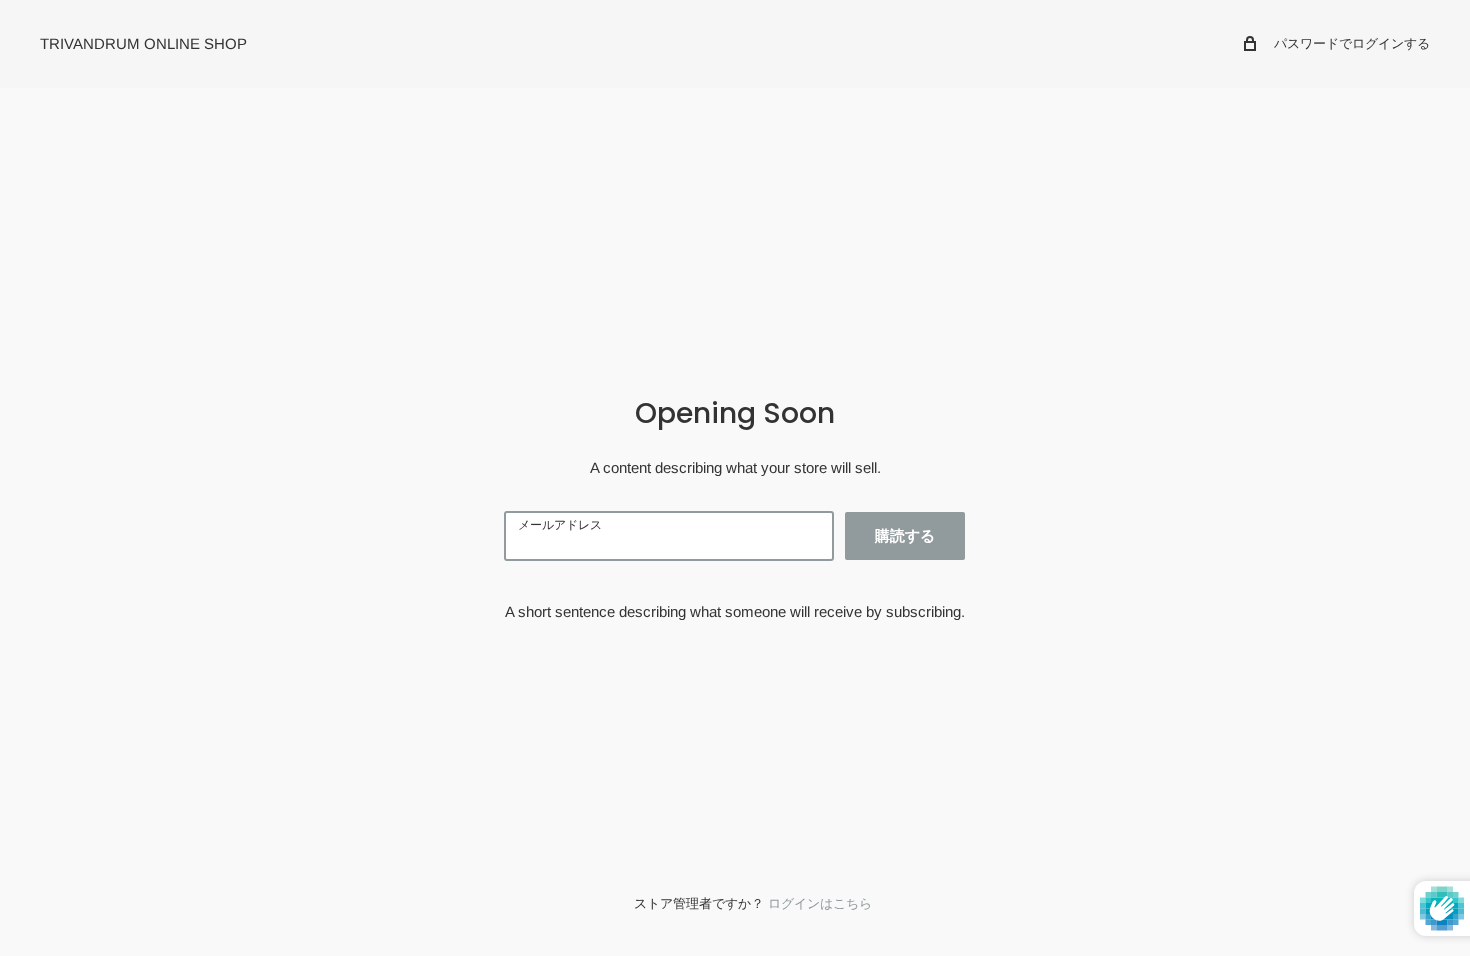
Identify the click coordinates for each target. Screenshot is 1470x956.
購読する (905, 535)
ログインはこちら (820, 903)
